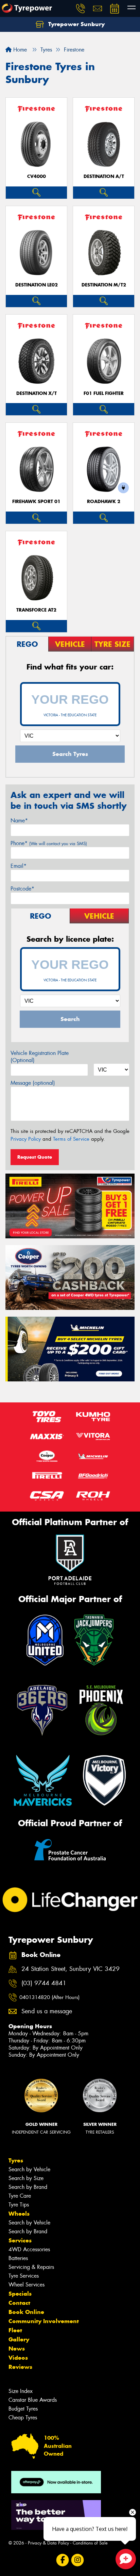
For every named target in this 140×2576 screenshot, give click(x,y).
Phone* (49, 843)
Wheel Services (27, 2285)
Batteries (18, 2258)
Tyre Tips (19, 2205)
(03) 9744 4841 (44, 1983)
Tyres (16, 2160)
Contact (19, 2303)
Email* (19, 866)
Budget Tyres (23, 2409)
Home (19, 50)
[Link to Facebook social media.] (63, 2560)
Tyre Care (20, 2196)
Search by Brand (28, 2187)
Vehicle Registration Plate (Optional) (40, 1057)
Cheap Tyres (23, 2418)
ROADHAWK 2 (104, 502)
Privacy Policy (26, 1139)
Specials (20, 2294)
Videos (18, 2358)
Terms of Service (71, 1139)
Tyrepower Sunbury (76, 24)
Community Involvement (44, 2321)
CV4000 (37, 176)
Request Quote (35, 1157)
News (17, 2349)
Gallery (19, 2339)
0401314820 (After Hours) (49, 1997)
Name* (19, 821)
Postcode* (22, 889)
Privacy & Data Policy (48, 2543)
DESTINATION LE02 (37, 285)
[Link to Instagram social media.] (78, 2560)
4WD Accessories (29, 2249)
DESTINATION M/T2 (104, 285)
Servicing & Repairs (31, 2267)
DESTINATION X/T (37, 393)
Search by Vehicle (29, 2169)
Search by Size (26, 2178)
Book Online (26, 2312)
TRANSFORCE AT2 (36, 610)
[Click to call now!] (81, 8)
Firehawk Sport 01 (36, 502)
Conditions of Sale (90, 2543)
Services (20, 2240)
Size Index (21, 2391)
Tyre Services (24, 2276)
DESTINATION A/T (104, 176)
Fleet (15, 2330)
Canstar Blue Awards (33, 2400)
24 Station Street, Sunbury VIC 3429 (71, 1969)
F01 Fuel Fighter (104, 393)
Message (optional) (33, 1083)
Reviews (20, 2367)
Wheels (19, 2214)
